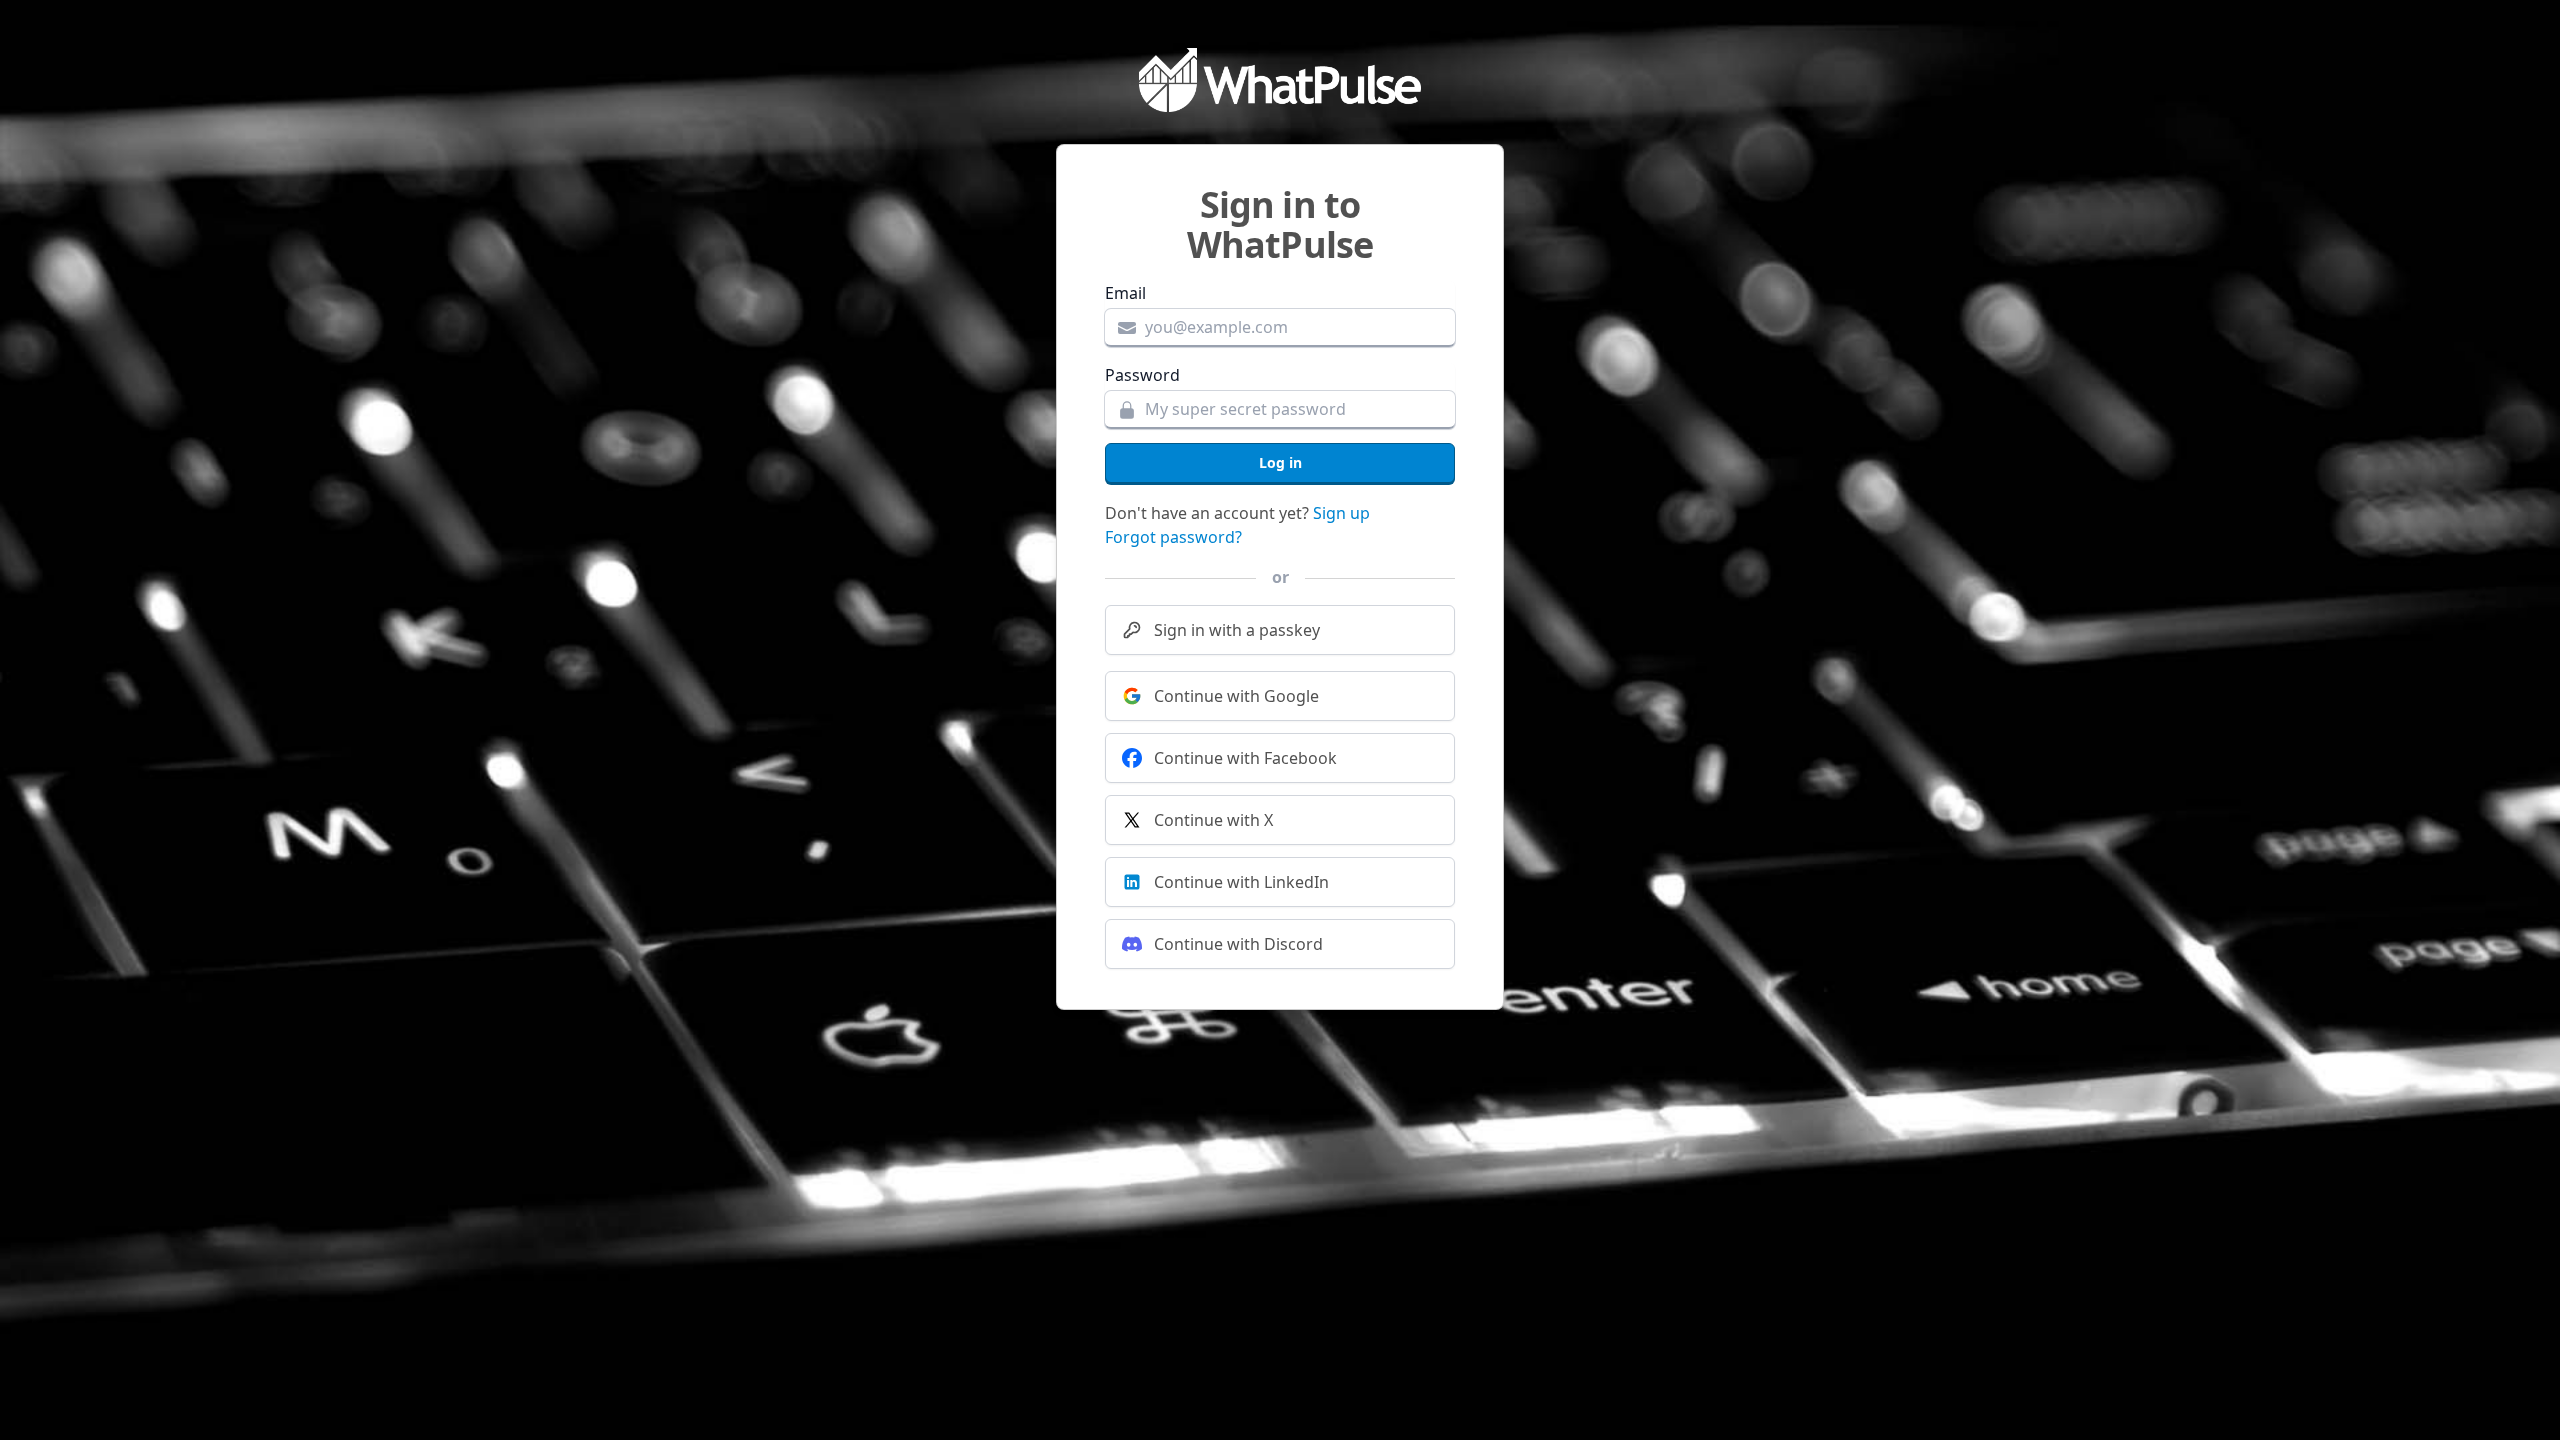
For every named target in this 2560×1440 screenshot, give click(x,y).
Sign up (1341, 513)
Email (1125, 293)
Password (1142, 375)
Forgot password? (1173, 537)
